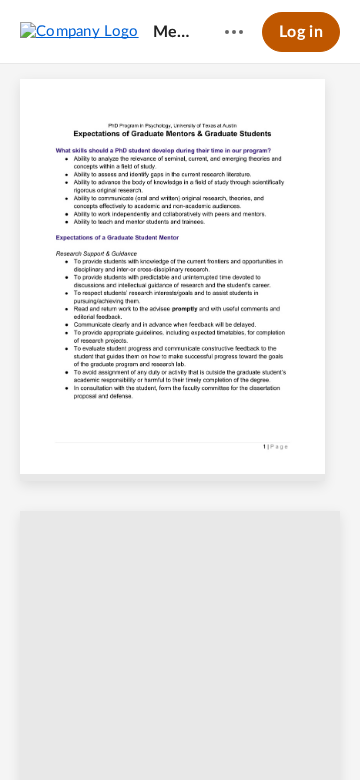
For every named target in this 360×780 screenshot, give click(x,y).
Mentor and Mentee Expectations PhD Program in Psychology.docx (173, 32)
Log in (301, 32)
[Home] (79, 31)
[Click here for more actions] (234, 32)
